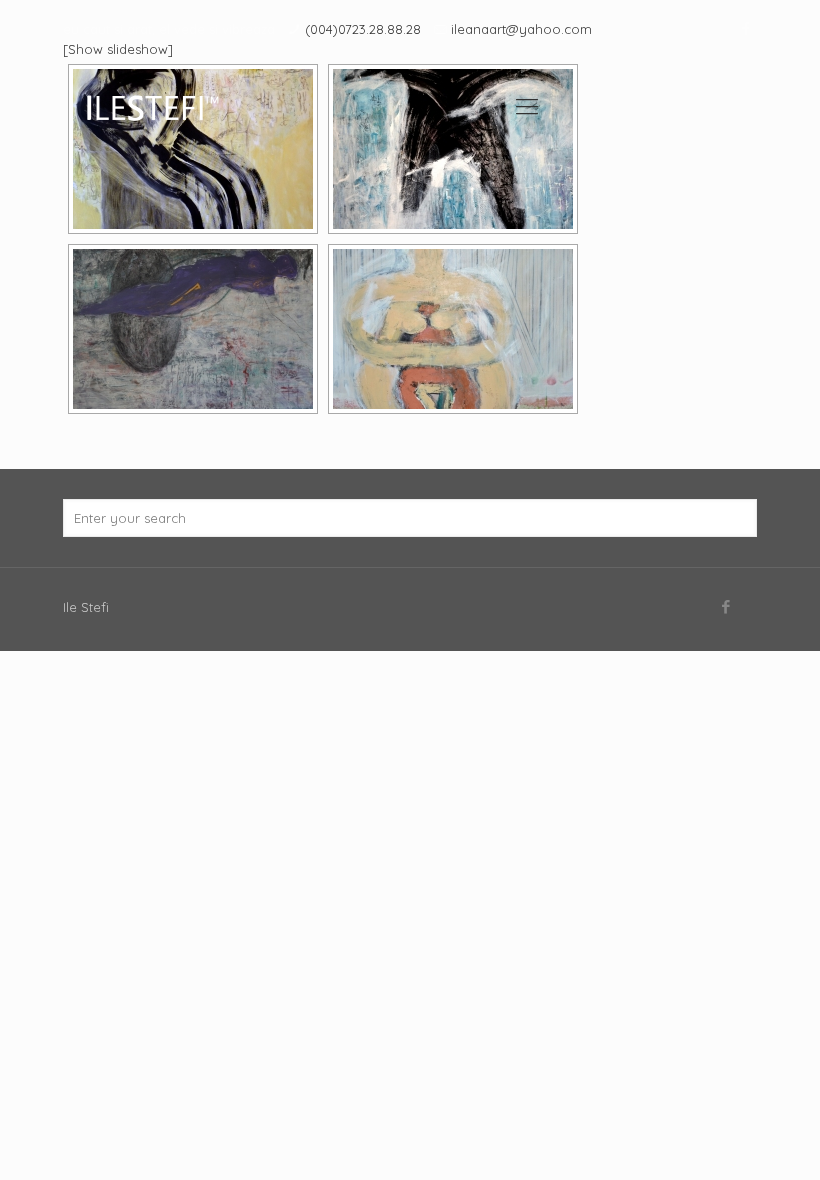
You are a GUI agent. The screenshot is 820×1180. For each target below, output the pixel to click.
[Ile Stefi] (151, 106)
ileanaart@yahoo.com (521, 29)
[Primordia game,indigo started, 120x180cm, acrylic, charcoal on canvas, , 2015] (193, 329)
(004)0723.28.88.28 (363, 29)
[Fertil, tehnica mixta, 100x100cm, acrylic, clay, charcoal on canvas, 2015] (453, 329)
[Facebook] (746, 28)
